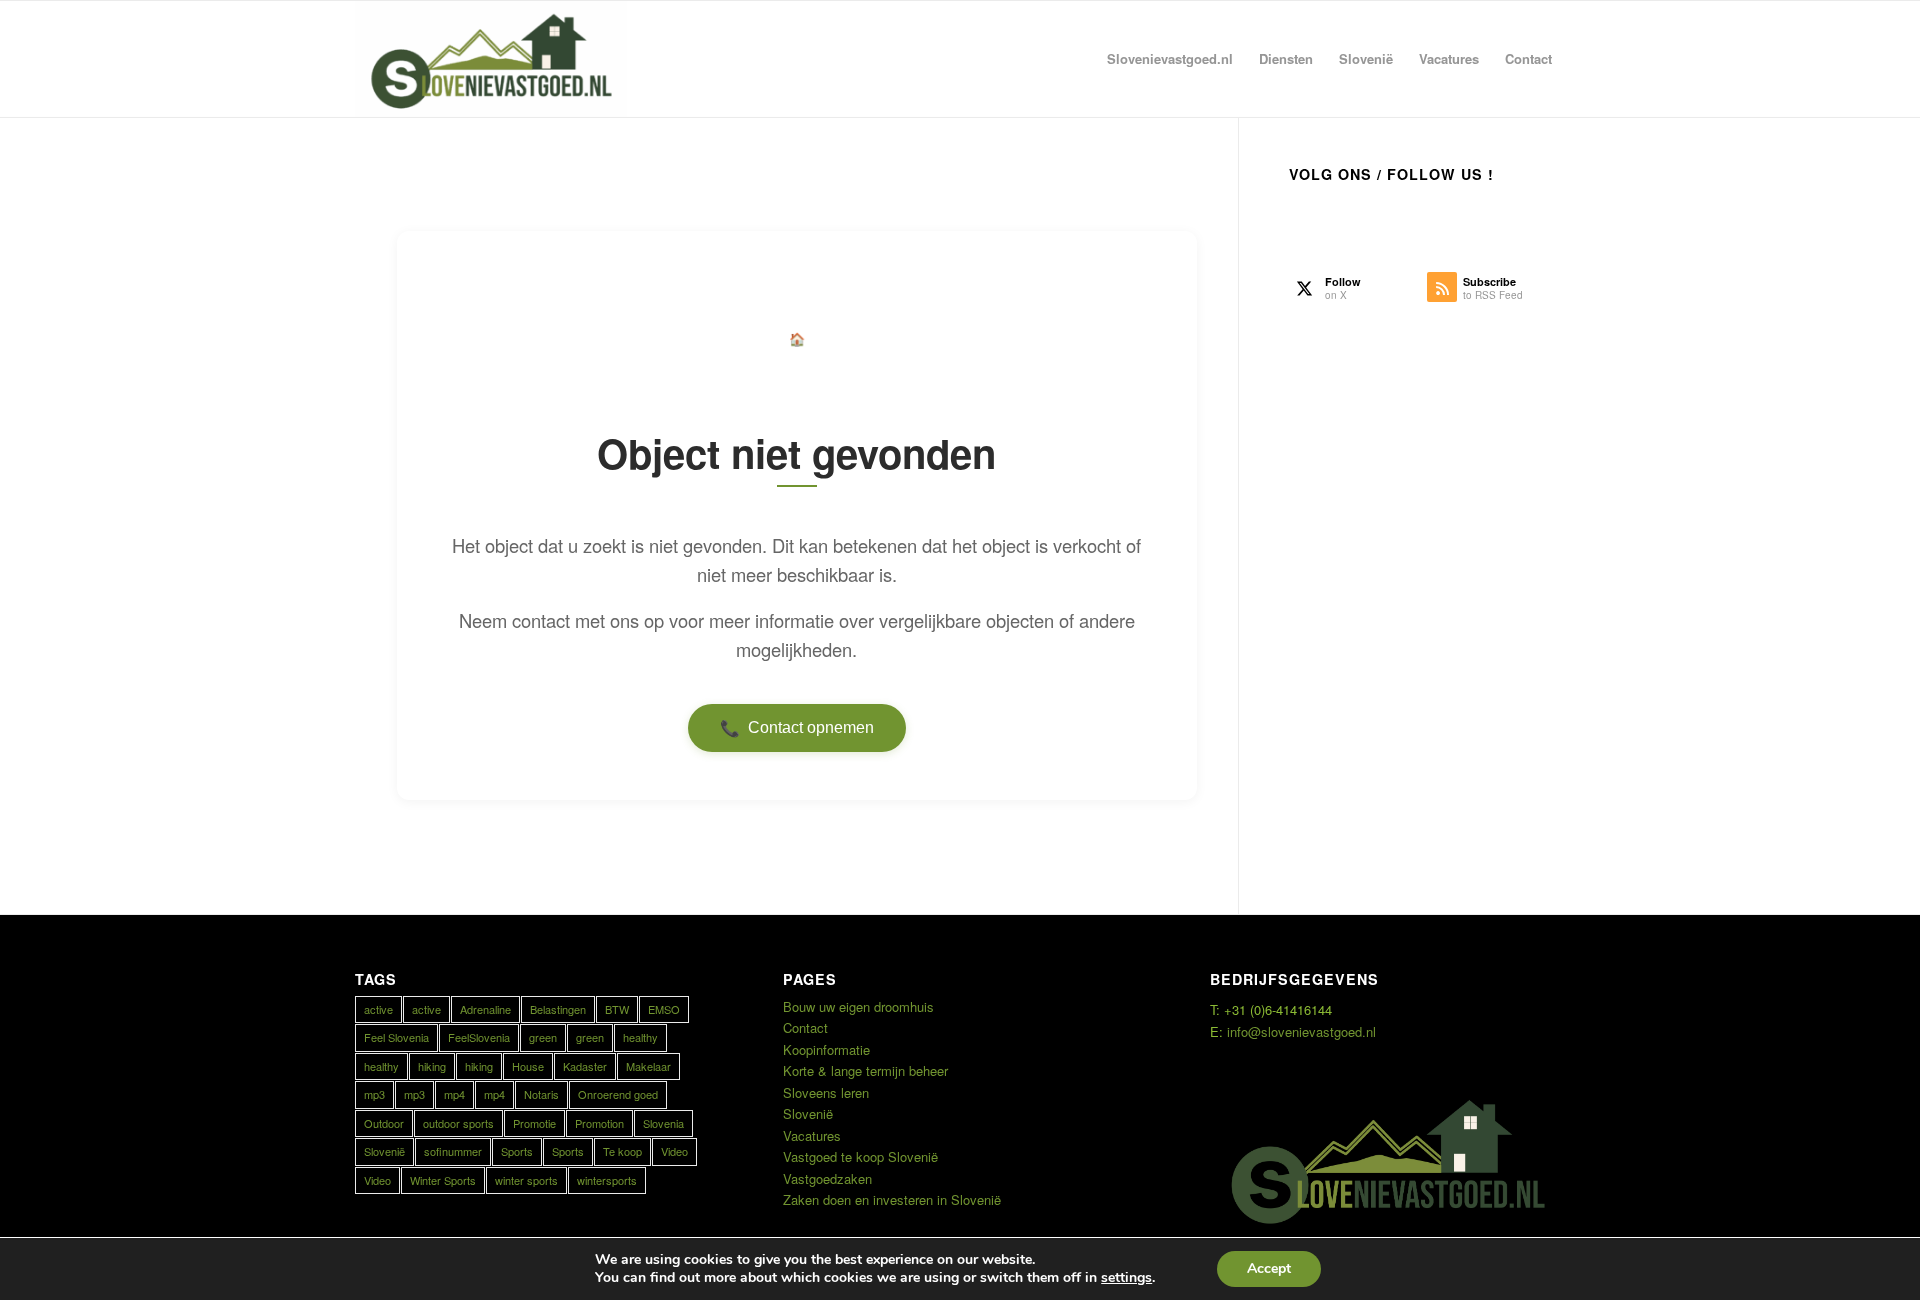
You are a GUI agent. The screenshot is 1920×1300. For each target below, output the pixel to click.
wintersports (607, 1180)
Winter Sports (443, 1180)
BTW (617, 1009)
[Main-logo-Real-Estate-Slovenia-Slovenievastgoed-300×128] (491, 59)
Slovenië (384, 1151)
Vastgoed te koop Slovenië (860, 1156)
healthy (640, 1037)
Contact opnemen (797, 728)
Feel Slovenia (396, 1037)
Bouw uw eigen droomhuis (858, 1006)
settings (1126, 1278)
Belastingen (558, 1009)
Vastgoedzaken (827, 1178)
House (528, 1066)
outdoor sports (458, 1123)
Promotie (534, 1123)
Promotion (599, 1123)
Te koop (622, 1151)
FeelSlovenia (479, 1037)
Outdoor (384, 1123)
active (378, 1009)
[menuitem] (1170, 59)
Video (674, 1151)
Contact (805, 1027)
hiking (432, 1066)
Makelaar (648, 1066)
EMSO (664, 1009)
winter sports (526, 1180)
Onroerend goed (618, 1094)
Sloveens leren (826, 1092)
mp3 (374, 1094)
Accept (1269, 1268)
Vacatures (812, 1135)
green (543, 1037)
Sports (517, 1151)
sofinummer (453, 1151)
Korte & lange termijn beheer (865, 1070)
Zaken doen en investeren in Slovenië (892, 1199)
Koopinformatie (826, 1049)
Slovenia (663, 1123)
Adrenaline (485, 1009)
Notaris (541, 1094)
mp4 (454, 1094)
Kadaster (585, 1066)
